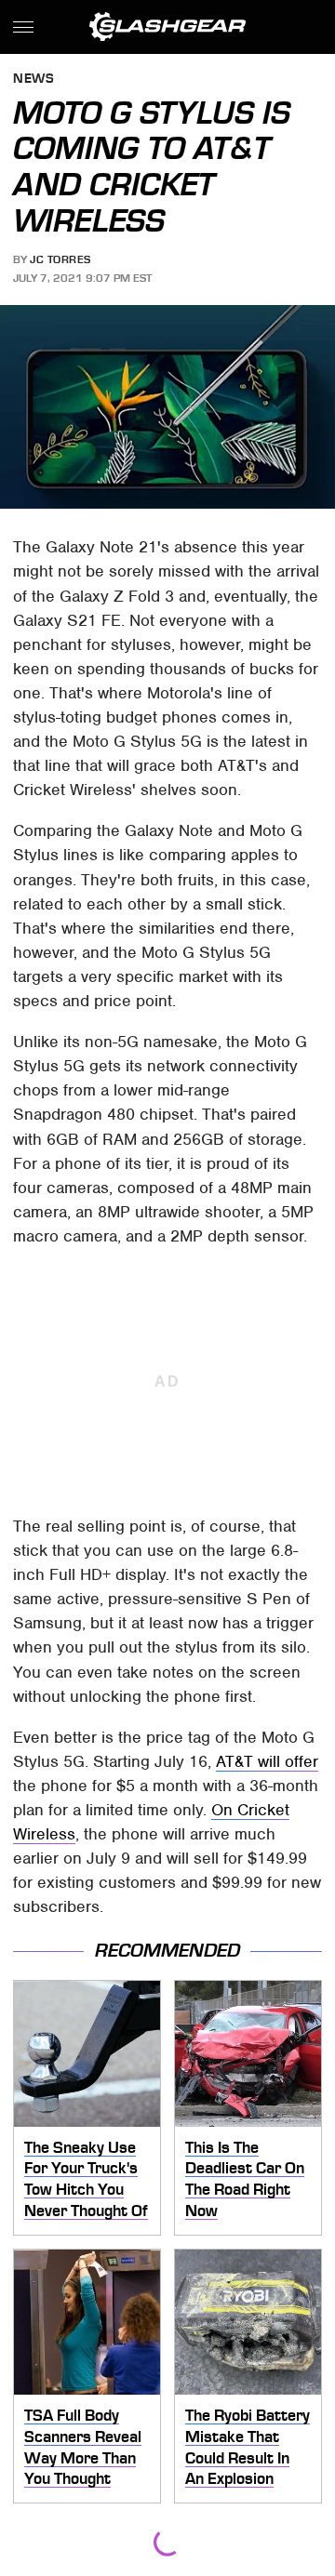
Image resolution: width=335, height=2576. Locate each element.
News (33, 80)
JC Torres (60, 259)
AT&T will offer (267, 1761)
